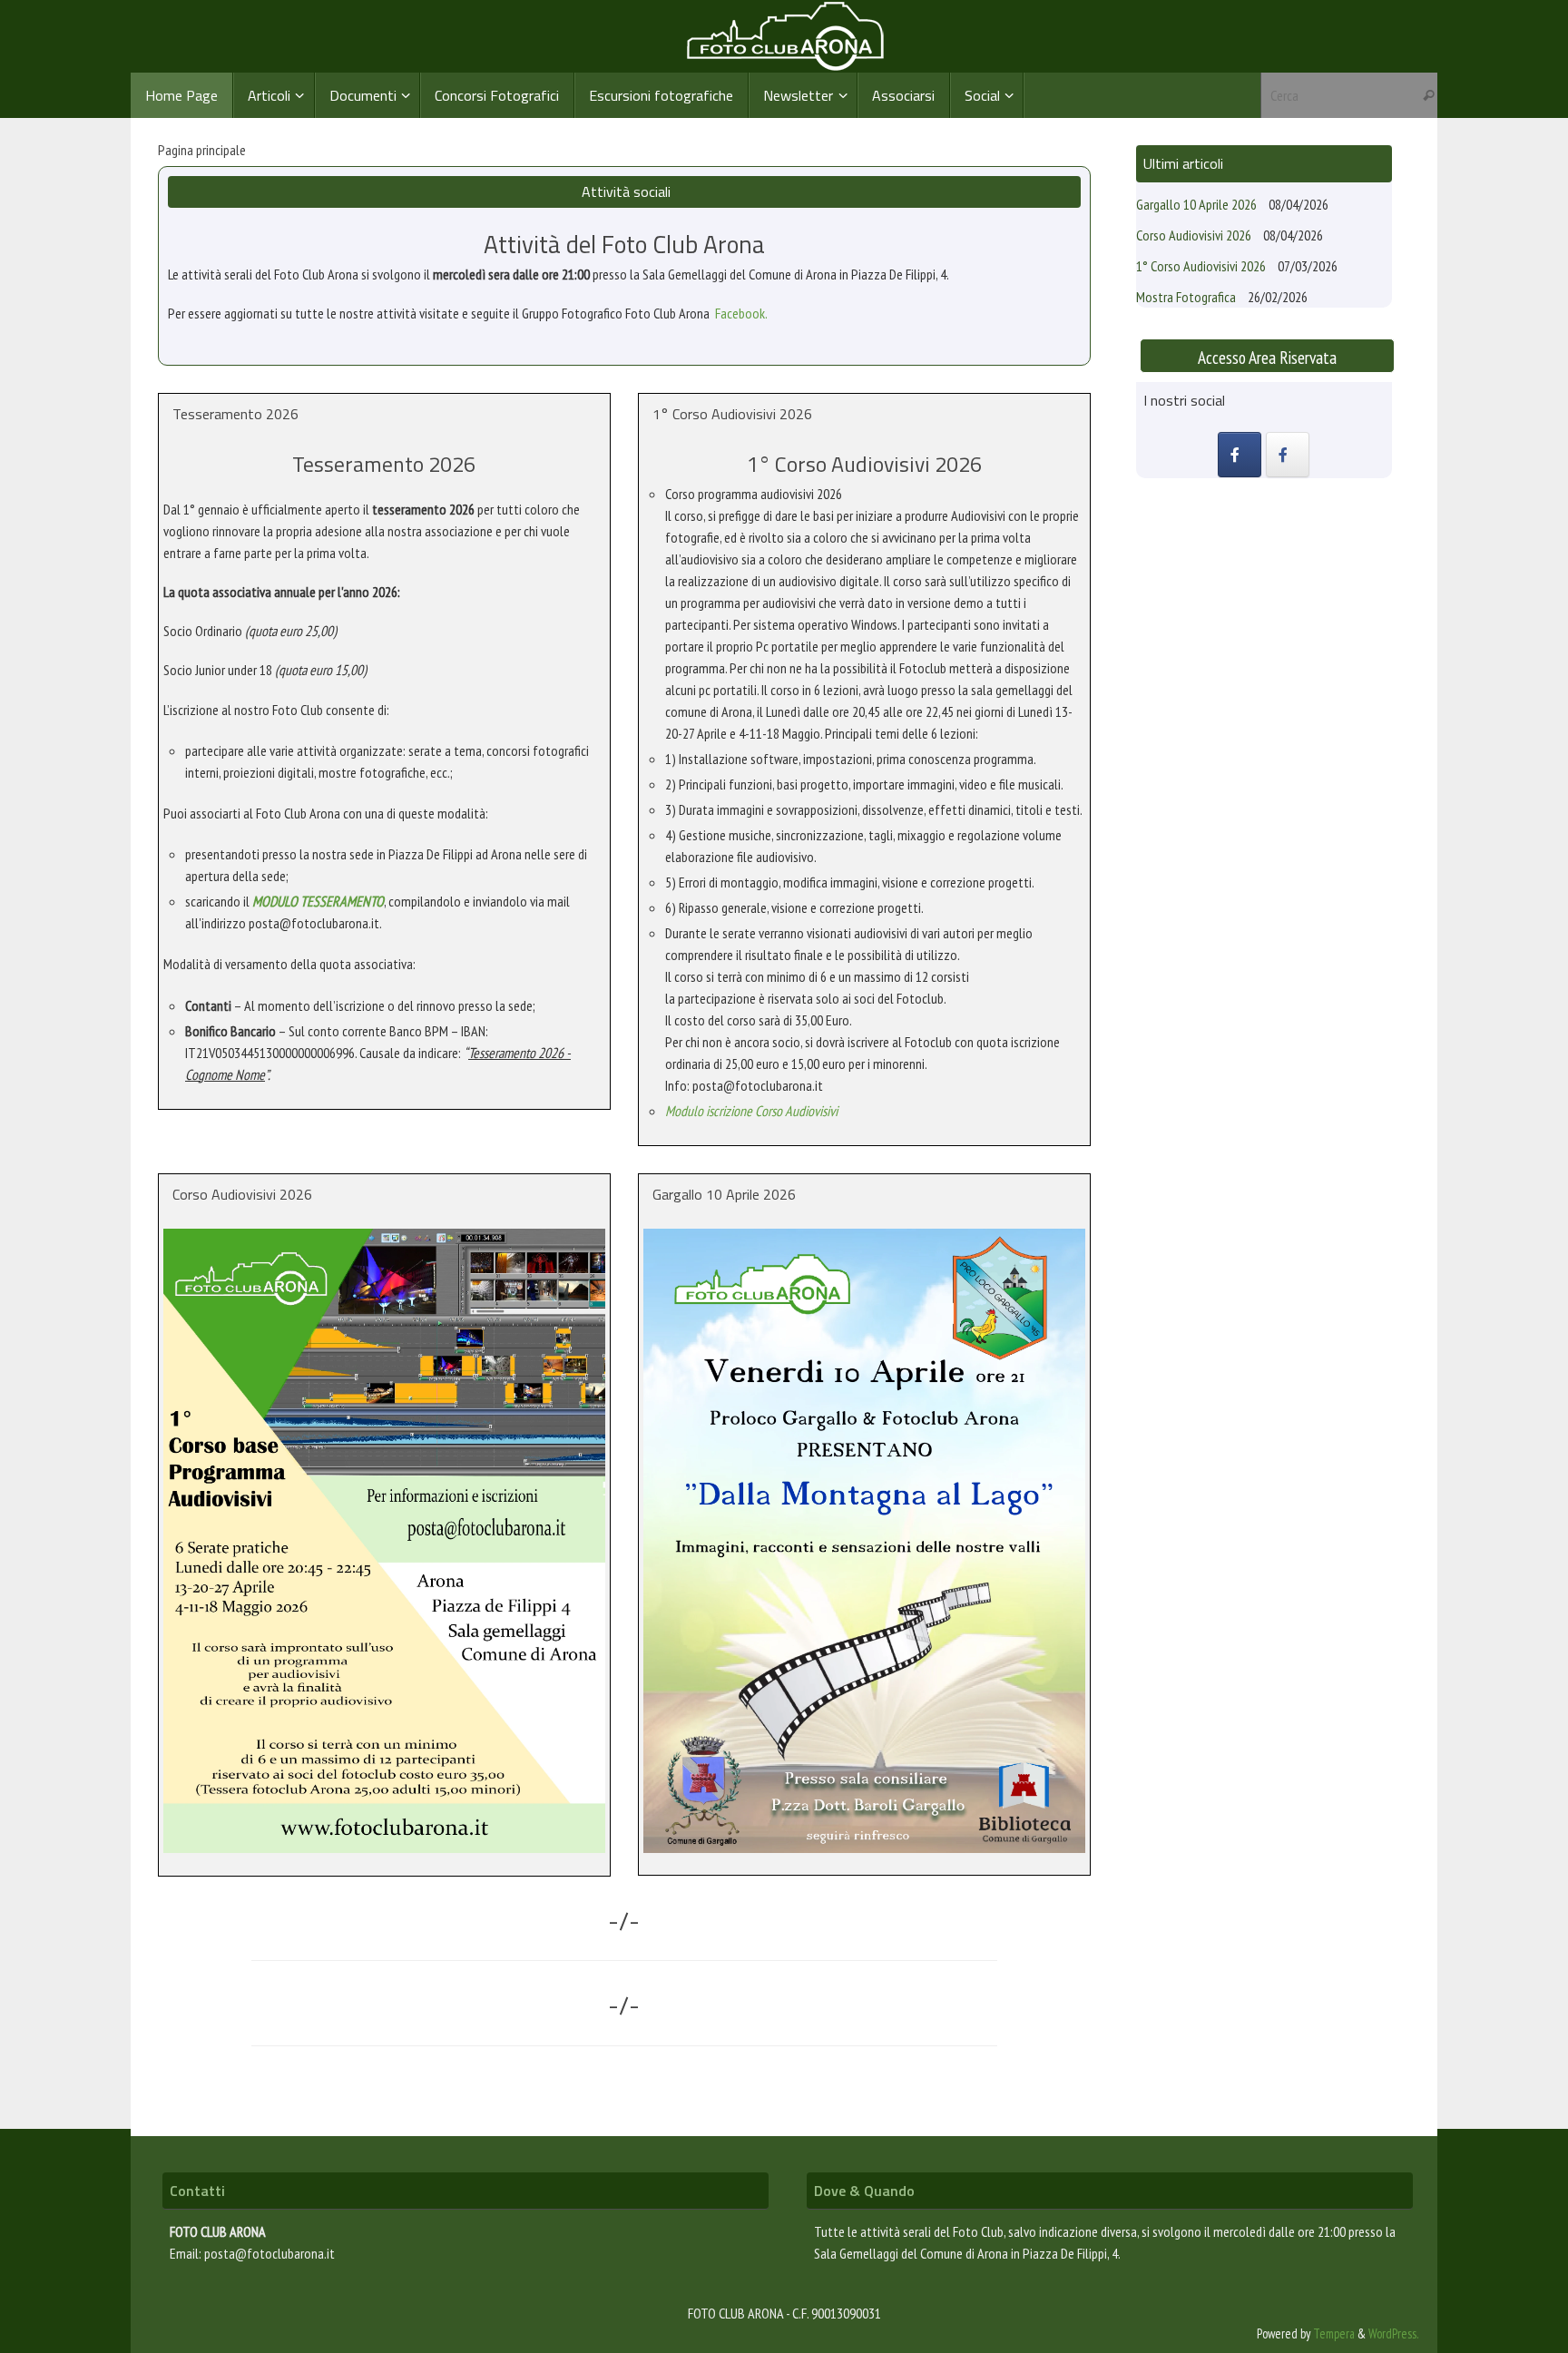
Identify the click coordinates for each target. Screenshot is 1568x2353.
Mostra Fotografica (1186, 297)
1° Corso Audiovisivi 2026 (1201, 266)
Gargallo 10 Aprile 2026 (1196, 204)
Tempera (1334, 2333)
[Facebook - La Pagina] (1288, 455)
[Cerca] (1428, 95)
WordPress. (1394, 2333)
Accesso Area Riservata (1267, 357)
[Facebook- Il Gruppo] (1240, 455)
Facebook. (741, 313)
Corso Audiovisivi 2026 (1194, 235)
